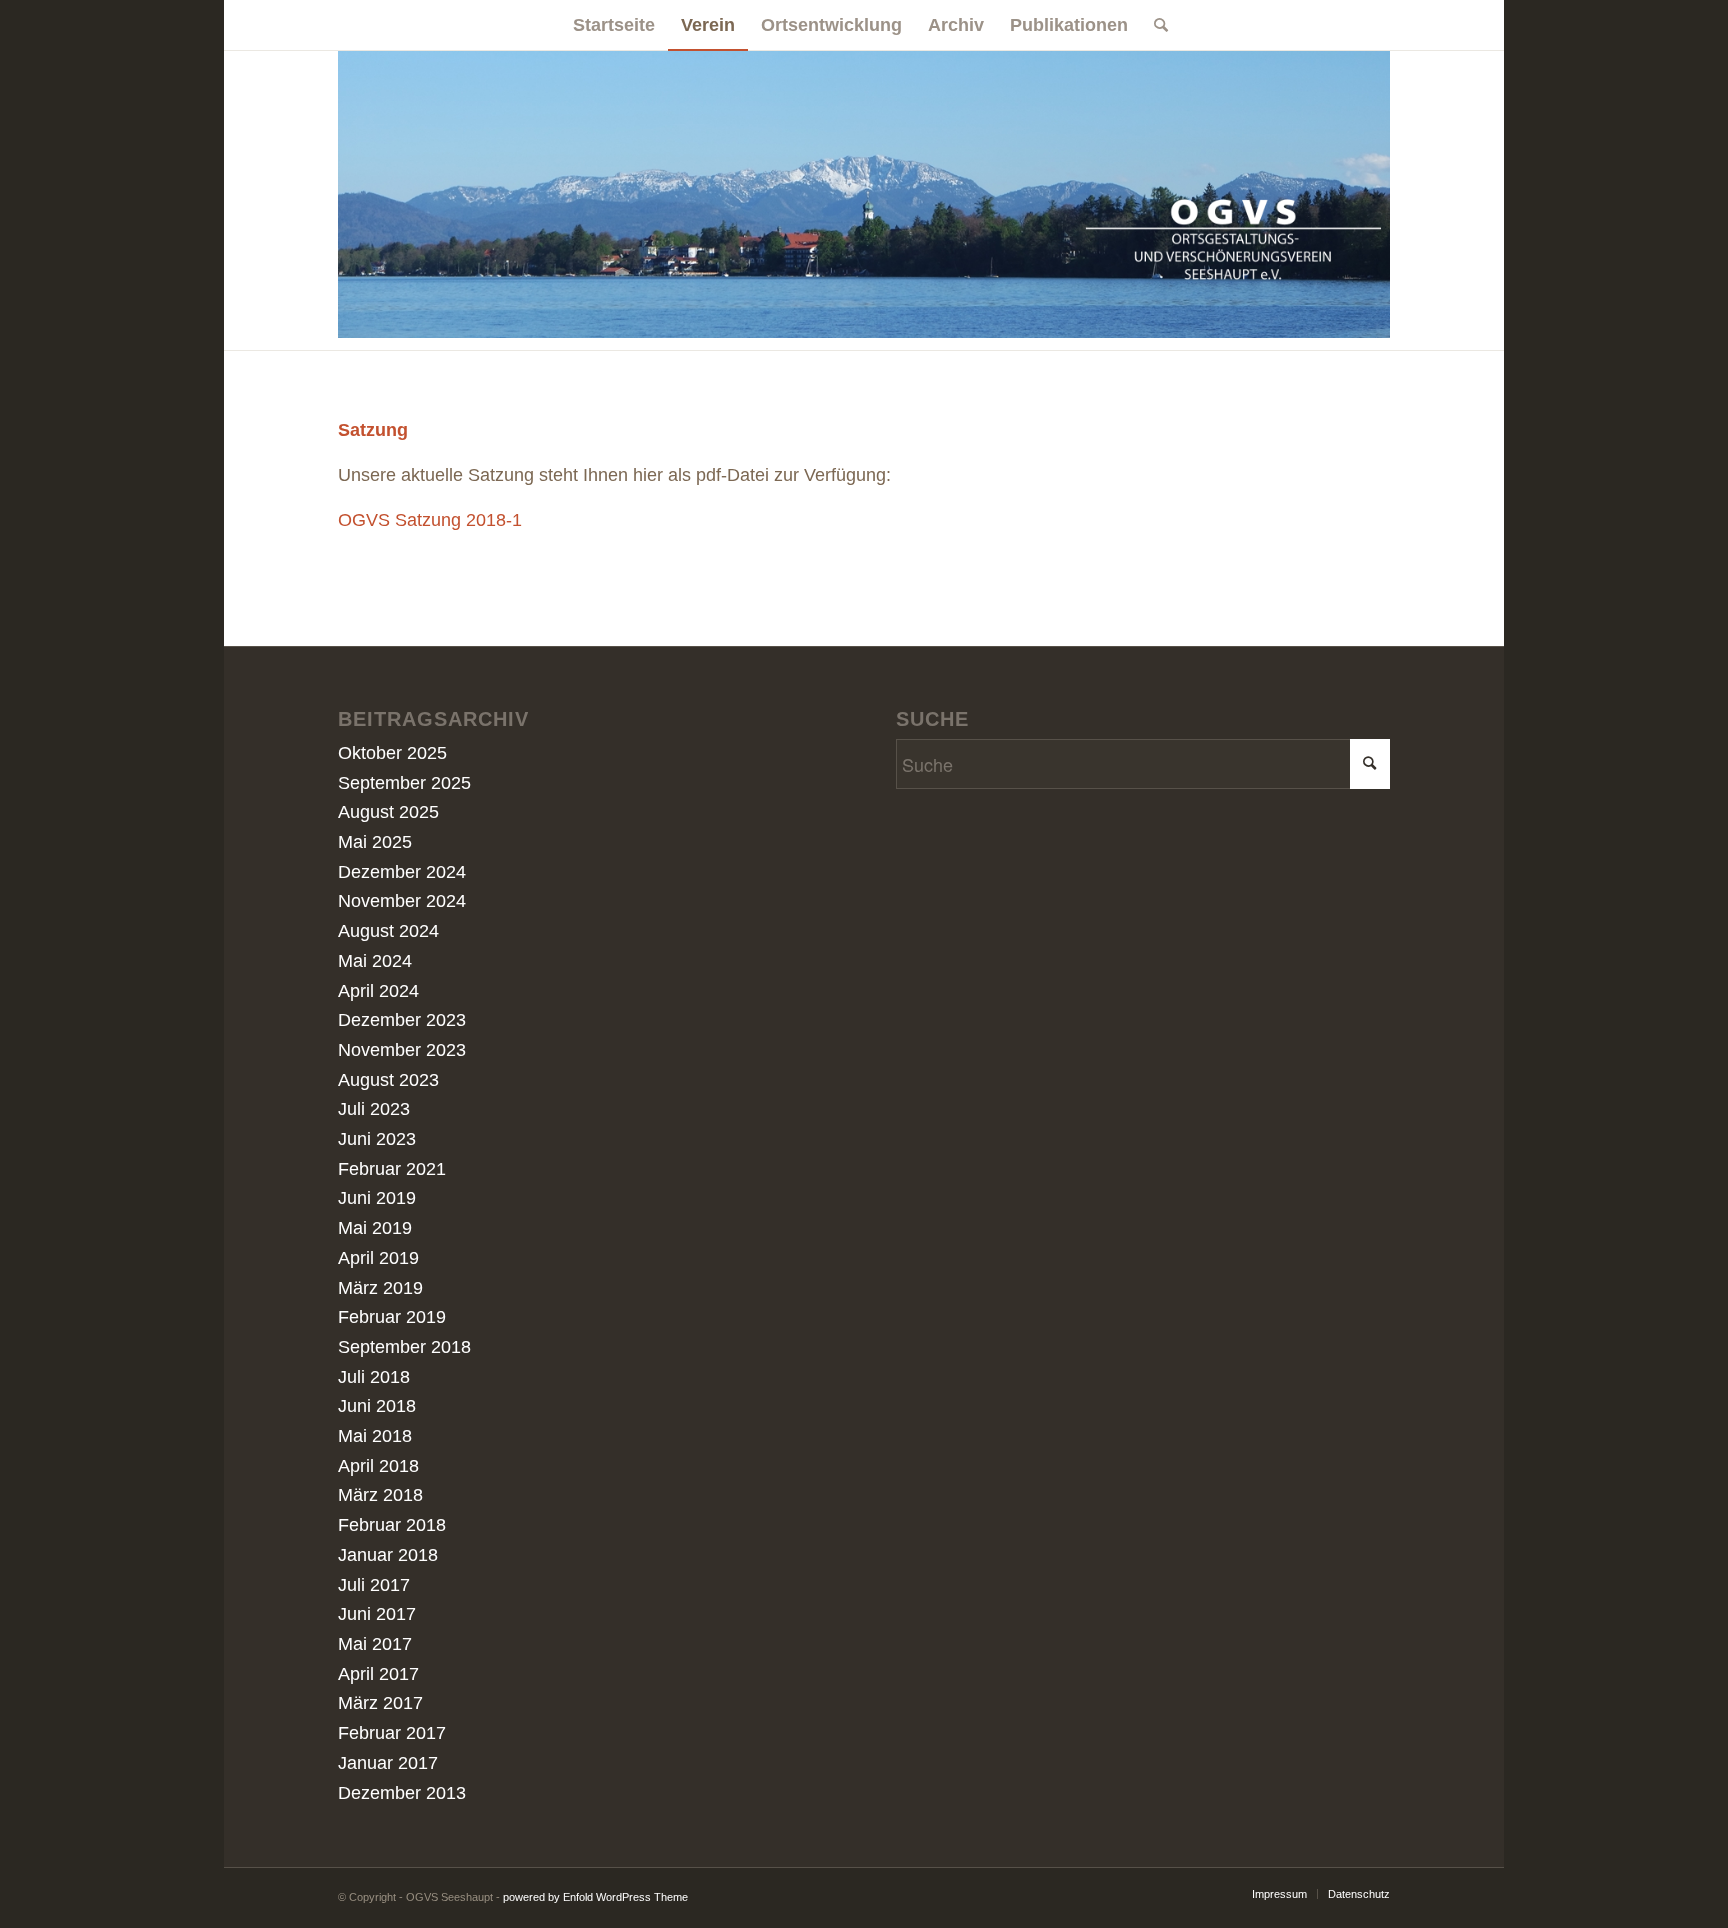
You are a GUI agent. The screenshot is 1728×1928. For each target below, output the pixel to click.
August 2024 (388, 931)
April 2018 (378, 1466)
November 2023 (402, 1050)
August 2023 (388, 1080)
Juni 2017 (377, 1614)
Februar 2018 (392, 1525)
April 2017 (378, 1674)
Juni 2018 (377, 1406)
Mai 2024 (375, 961)
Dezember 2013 (402, 1793)
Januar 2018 (388, 1555)
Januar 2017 (388, 1763)
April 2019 (378, 1258)
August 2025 (388, 812)
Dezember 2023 (402, 1020)
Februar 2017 (392, 1733)
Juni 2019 (377, 1198)
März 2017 (380, 1703)
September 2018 (404, 1347)
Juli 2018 (374, 1377)
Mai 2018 (375, 1436)
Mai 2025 (375, 842)
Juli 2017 (374, 1585)
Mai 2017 (375, 1644)
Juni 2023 (377, 1139)
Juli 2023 (374, 1109)
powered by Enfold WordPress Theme (595, 1897)
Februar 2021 (392, 1169)
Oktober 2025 (392, 753)
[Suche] (1154, 25)
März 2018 (380, 1495)
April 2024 (378, 991)
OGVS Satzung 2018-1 (430, 520)
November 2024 (402, 901)
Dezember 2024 (402, 872)
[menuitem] (614, 25)
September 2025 (404, 783)
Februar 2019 (392, 1317)
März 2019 (380, 1288)
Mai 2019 (375, 1228)
